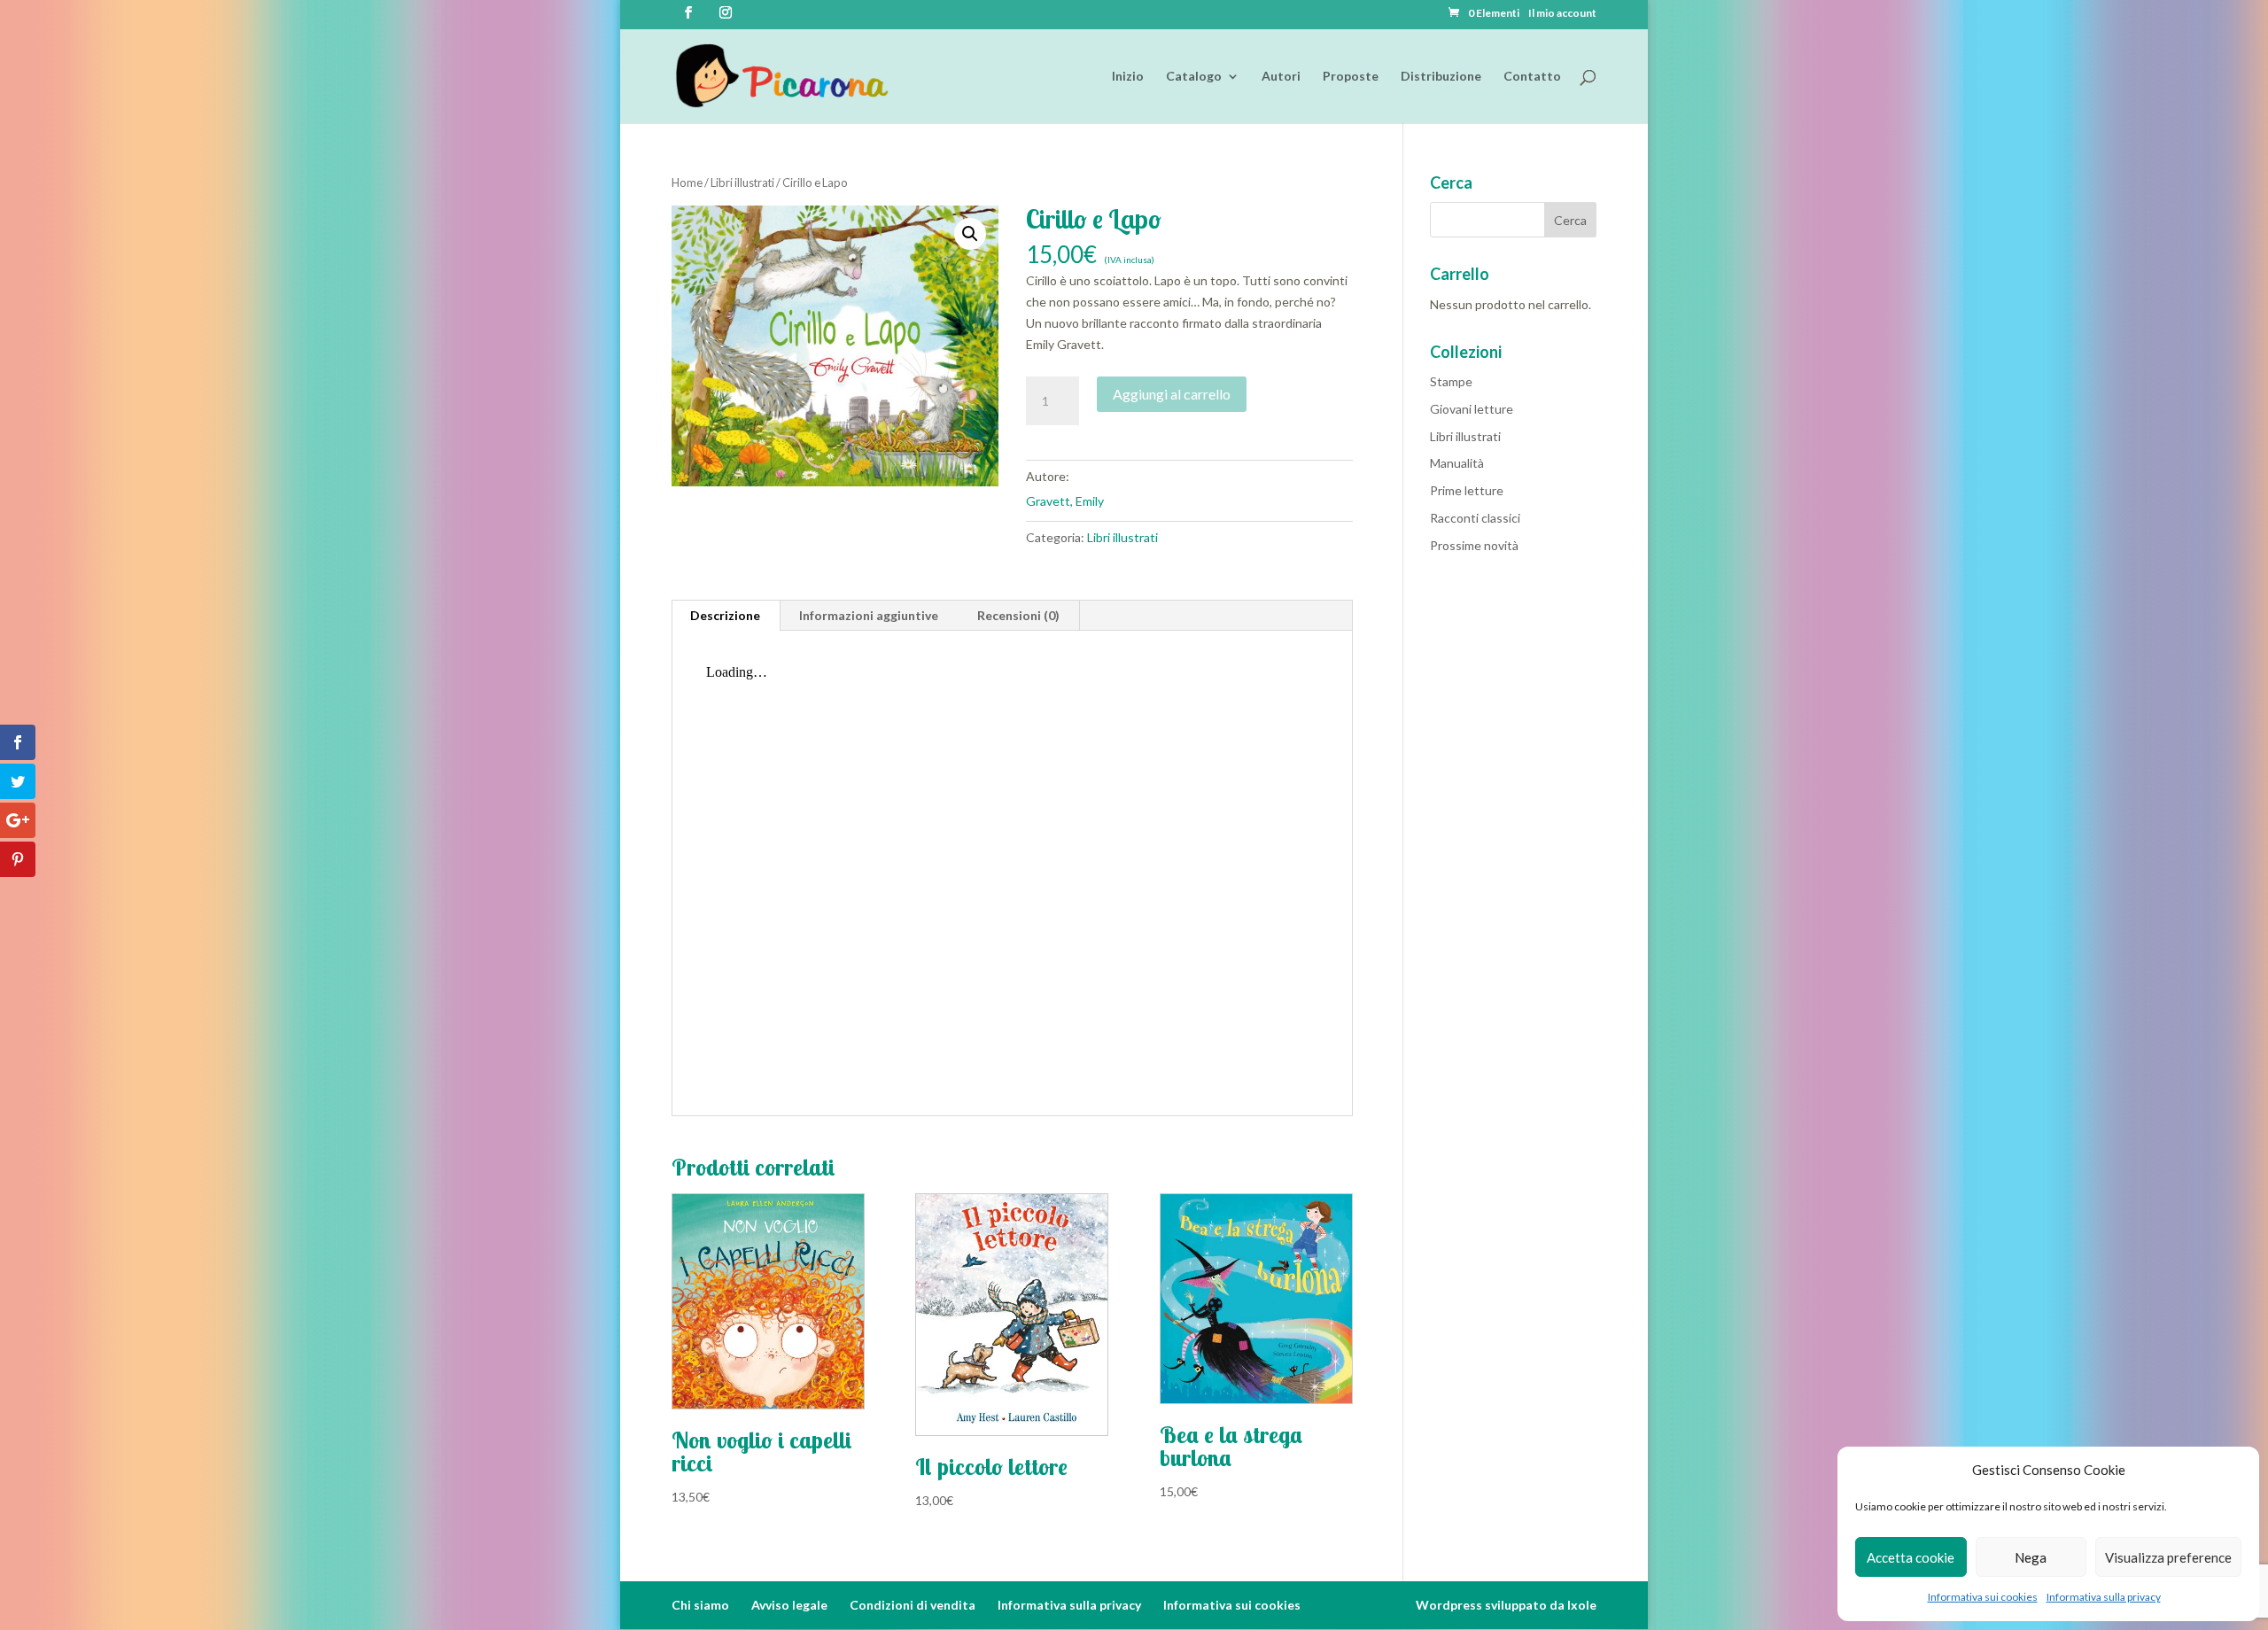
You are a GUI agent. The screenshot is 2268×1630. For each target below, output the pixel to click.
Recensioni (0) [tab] (1018, 615)
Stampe (1451, 381)
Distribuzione (1441, 77)
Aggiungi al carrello (1172, 394)
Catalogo (1194, 77)
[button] (970, 234)
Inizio (1128, 77)
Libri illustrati (742, 182)
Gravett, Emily (1065, 501)
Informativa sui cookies (1983, 1597)
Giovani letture (1472, 409)
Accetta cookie (1911, 1557)
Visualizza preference (2168, 1557)
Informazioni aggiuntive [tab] (869, 615)
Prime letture (1467, 490)
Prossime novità (1474, 545)
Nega (2031, 1557)
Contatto (1532, 77)
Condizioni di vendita (913, 1605)
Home (687, 182)
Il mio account (1562, 14)
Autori (1281, 77)
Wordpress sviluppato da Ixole (1506, 1605)
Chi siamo (700, 1605)
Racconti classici (1475, 518)
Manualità (1457, 463)
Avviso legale (789, 1605)
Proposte (1351, 77)
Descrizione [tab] (725, 615)
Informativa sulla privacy (2104, 1597)
